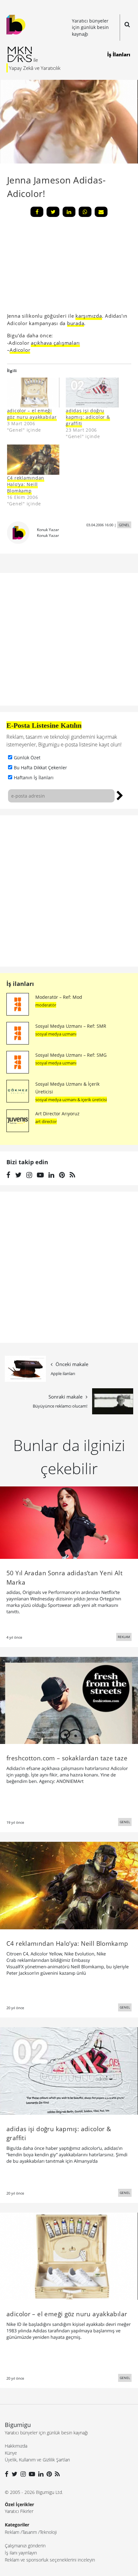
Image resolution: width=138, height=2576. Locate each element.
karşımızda (89, 316)
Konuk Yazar (48, 530)
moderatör (46, 1005)
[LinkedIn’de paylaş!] (69, 212)
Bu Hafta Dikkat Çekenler (40, 768)
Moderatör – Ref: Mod (59, 997)
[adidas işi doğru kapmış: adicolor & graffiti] (69, 2070)
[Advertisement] (55, 267)
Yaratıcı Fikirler (19, 2511)
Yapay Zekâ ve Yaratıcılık (35, 68)
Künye (11, 2453)
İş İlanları (119, 54)
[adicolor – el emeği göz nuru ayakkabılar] (69, 2256)
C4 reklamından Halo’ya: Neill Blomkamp (26, 484)
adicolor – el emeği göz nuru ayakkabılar (32, 414)
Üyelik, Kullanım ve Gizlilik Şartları (37, 2460)
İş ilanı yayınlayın (21, 2553)
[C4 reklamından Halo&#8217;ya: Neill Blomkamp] (33, 459)
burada (76, 323)
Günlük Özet (27, 758)
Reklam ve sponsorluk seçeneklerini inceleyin (50, 2560)
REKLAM (124, 1637)
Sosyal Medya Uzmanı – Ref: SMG (71, 1055)
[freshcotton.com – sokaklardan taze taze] (69, 1700)
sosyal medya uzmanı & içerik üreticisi (71, 1100)
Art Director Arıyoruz (57, 1114)
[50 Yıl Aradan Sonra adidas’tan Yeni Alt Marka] (69, 1522)
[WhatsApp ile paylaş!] (85, 212)
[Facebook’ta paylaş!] (37, 212)
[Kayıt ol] (120, 795)
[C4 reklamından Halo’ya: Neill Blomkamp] (69, 1885)
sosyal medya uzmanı (56, 1034)
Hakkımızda (16, 2446)
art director (46, 1121)
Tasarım (30, 2532)
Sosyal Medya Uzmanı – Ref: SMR (71, 1026)
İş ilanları (20, 984)
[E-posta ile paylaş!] (101, 212)
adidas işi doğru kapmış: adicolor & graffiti (88, 417)
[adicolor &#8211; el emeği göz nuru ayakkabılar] (33, 393)
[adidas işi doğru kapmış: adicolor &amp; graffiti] (92, 393)
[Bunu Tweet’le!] (53, 212)
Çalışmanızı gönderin (25, 2546)
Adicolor (20, 350)
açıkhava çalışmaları (55, 343)
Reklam (12, 2532)
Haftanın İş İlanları (34, 777)
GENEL (124, 525)
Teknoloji (48, 2532)
